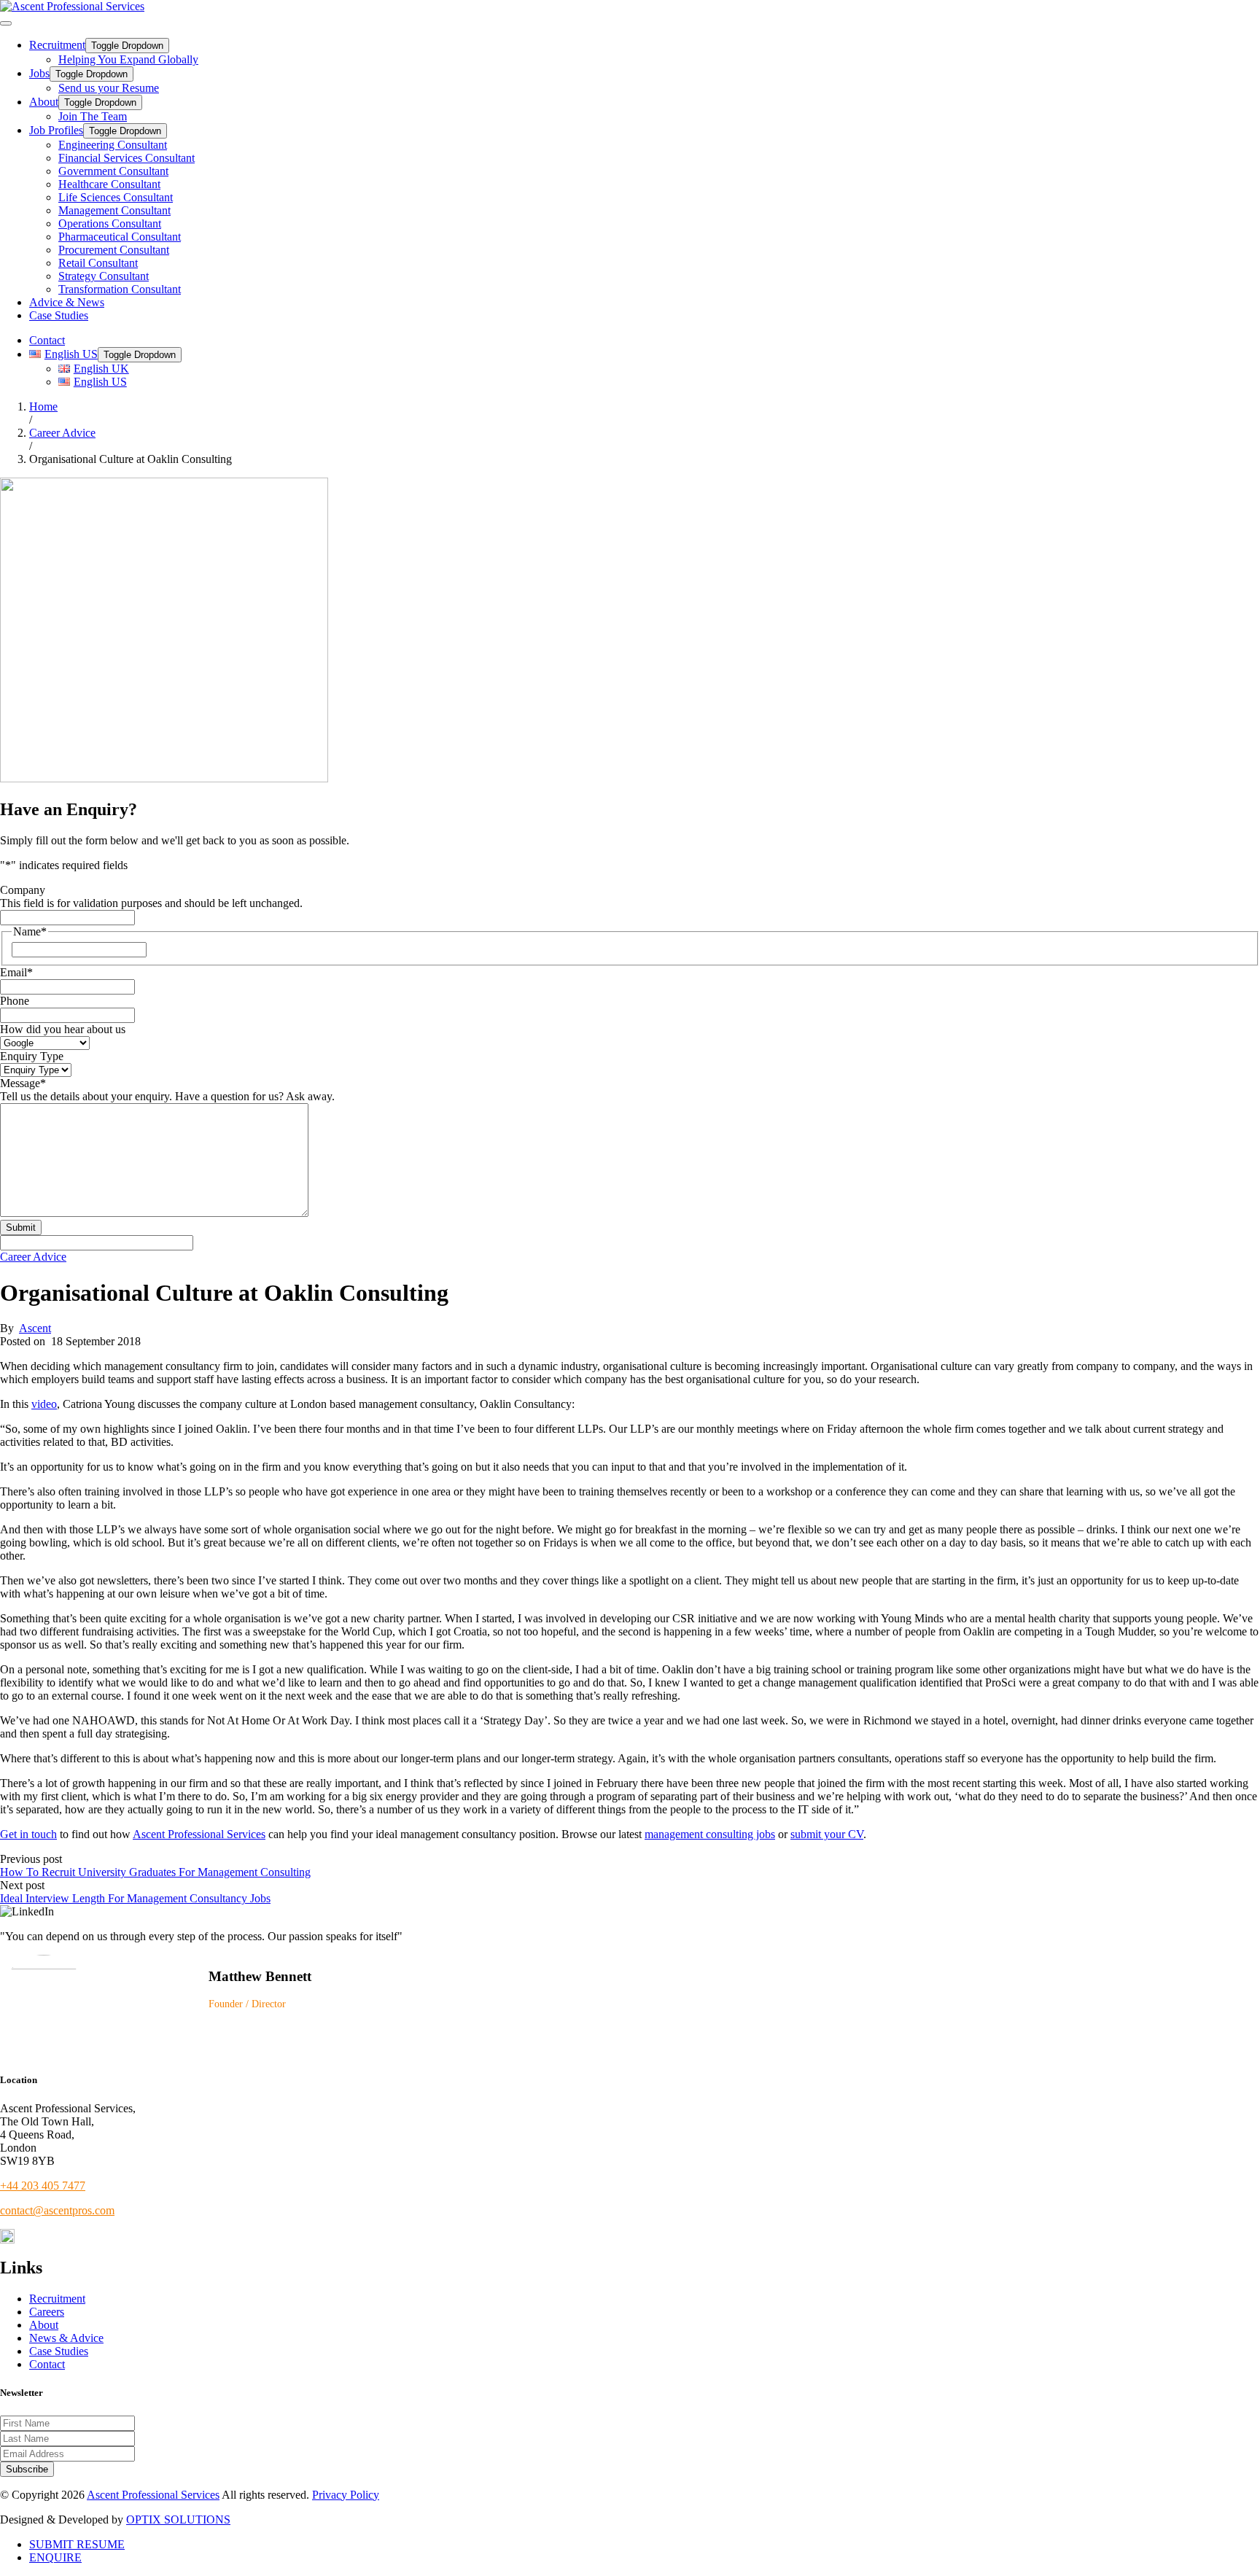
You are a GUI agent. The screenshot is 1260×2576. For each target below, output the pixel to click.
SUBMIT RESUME (77, 2544)
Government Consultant (113, 171)
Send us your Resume (109, 88)
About (44, 102)
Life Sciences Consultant (116, 197)
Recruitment (57, 45)
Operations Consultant (110, 223)
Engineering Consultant (113, 145)
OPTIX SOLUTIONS (178, 2519)
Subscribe (27, 2469)
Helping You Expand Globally (128, 59)
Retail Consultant (98, 263)
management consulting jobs (710, 1834)
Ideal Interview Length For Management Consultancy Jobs (135, 1898)
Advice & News (67, 302)
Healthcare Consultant (109, 184)
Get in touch (28, 1834)
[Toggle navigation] (6, 23)
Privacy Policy (346, 2495)
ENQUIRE (55, 2557)
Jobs (39, 73)
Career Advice (33, 1257)
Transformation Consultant (120, 289)
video (44, 1404)
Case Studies (59, 315)
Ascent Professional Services (199, 1834)
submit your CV (827, 1834)
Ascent (35, 1328)
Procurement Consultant (114, 250)
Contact (47, 340)
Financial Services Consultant (127, 158)
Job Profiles (56, 130)
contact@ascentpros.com (57, 2210)
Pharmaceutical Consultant (120, 237)
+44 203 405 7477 (43, 2186)
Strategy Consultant (104, 276)
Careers (47, 2312)
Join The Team (93, 116)
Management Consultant (114, 210)
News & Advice (66, 2338)
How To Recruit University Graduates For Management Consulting (155, 1872)
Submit (21, 1227)
